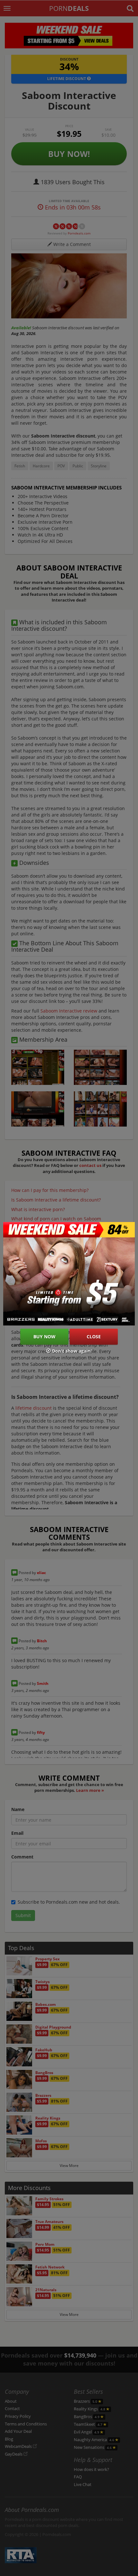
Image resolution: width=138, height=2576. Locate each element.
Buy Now (44, 1337)
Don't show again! (71, 1351)
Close (94, 1337)
